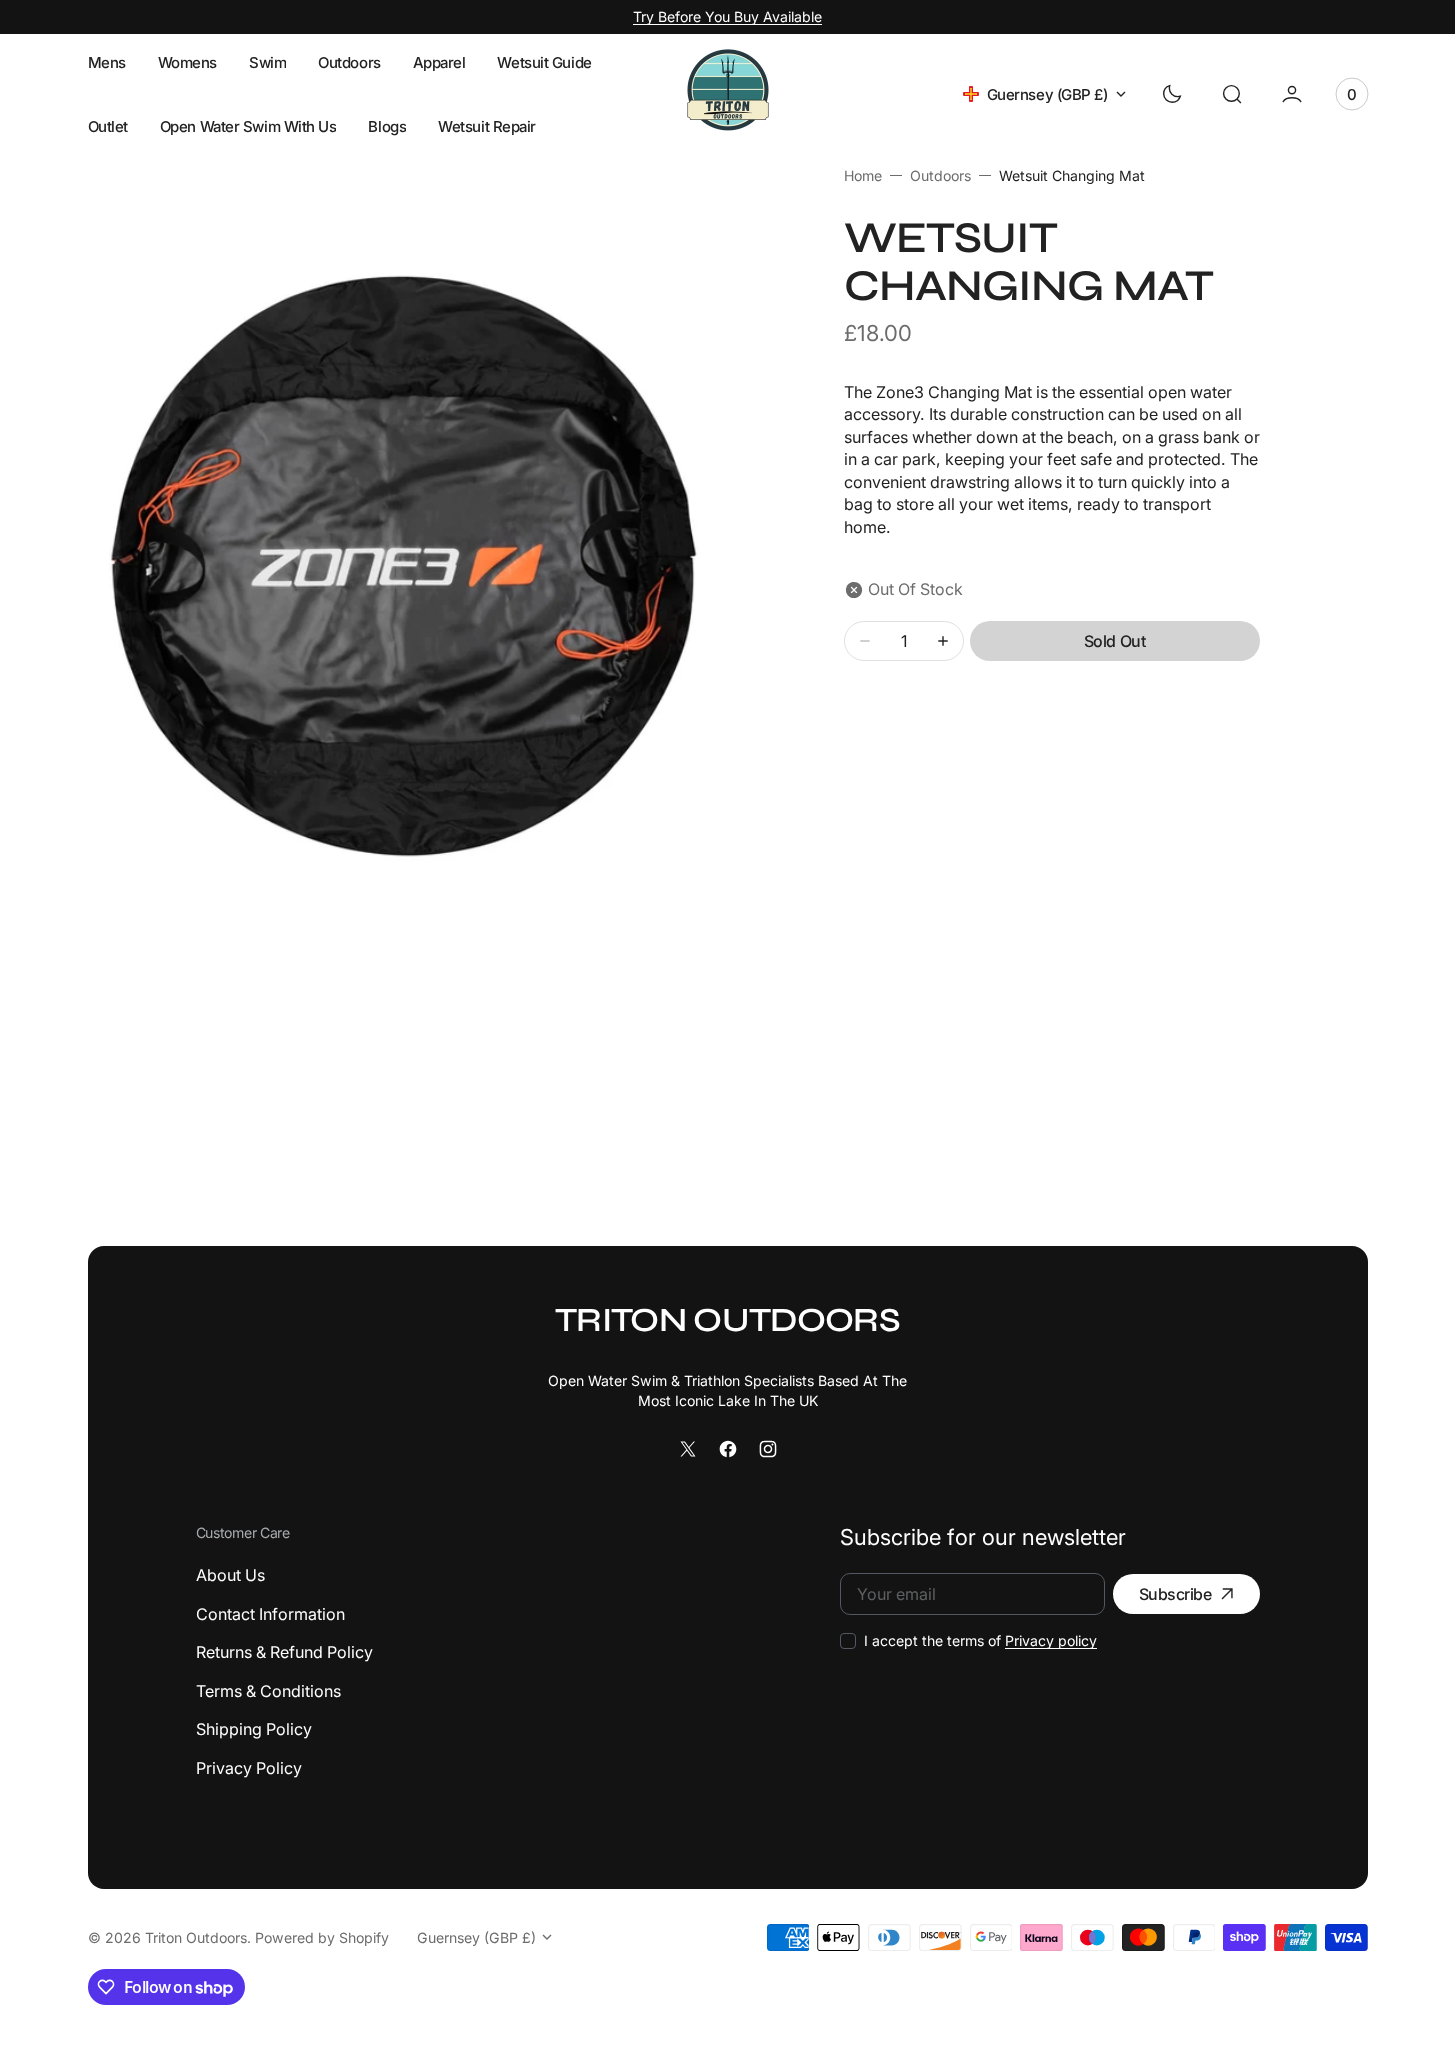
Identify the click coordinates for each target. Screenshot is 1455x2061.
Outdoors (940, 175)
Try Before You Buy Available (727, 16)
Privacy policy (1051, 1640)
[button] (1232, 94)
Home (863, 175)
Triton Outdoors (196, 1937)
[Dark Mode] (1172, 94)
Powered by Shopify (322, 1937)
